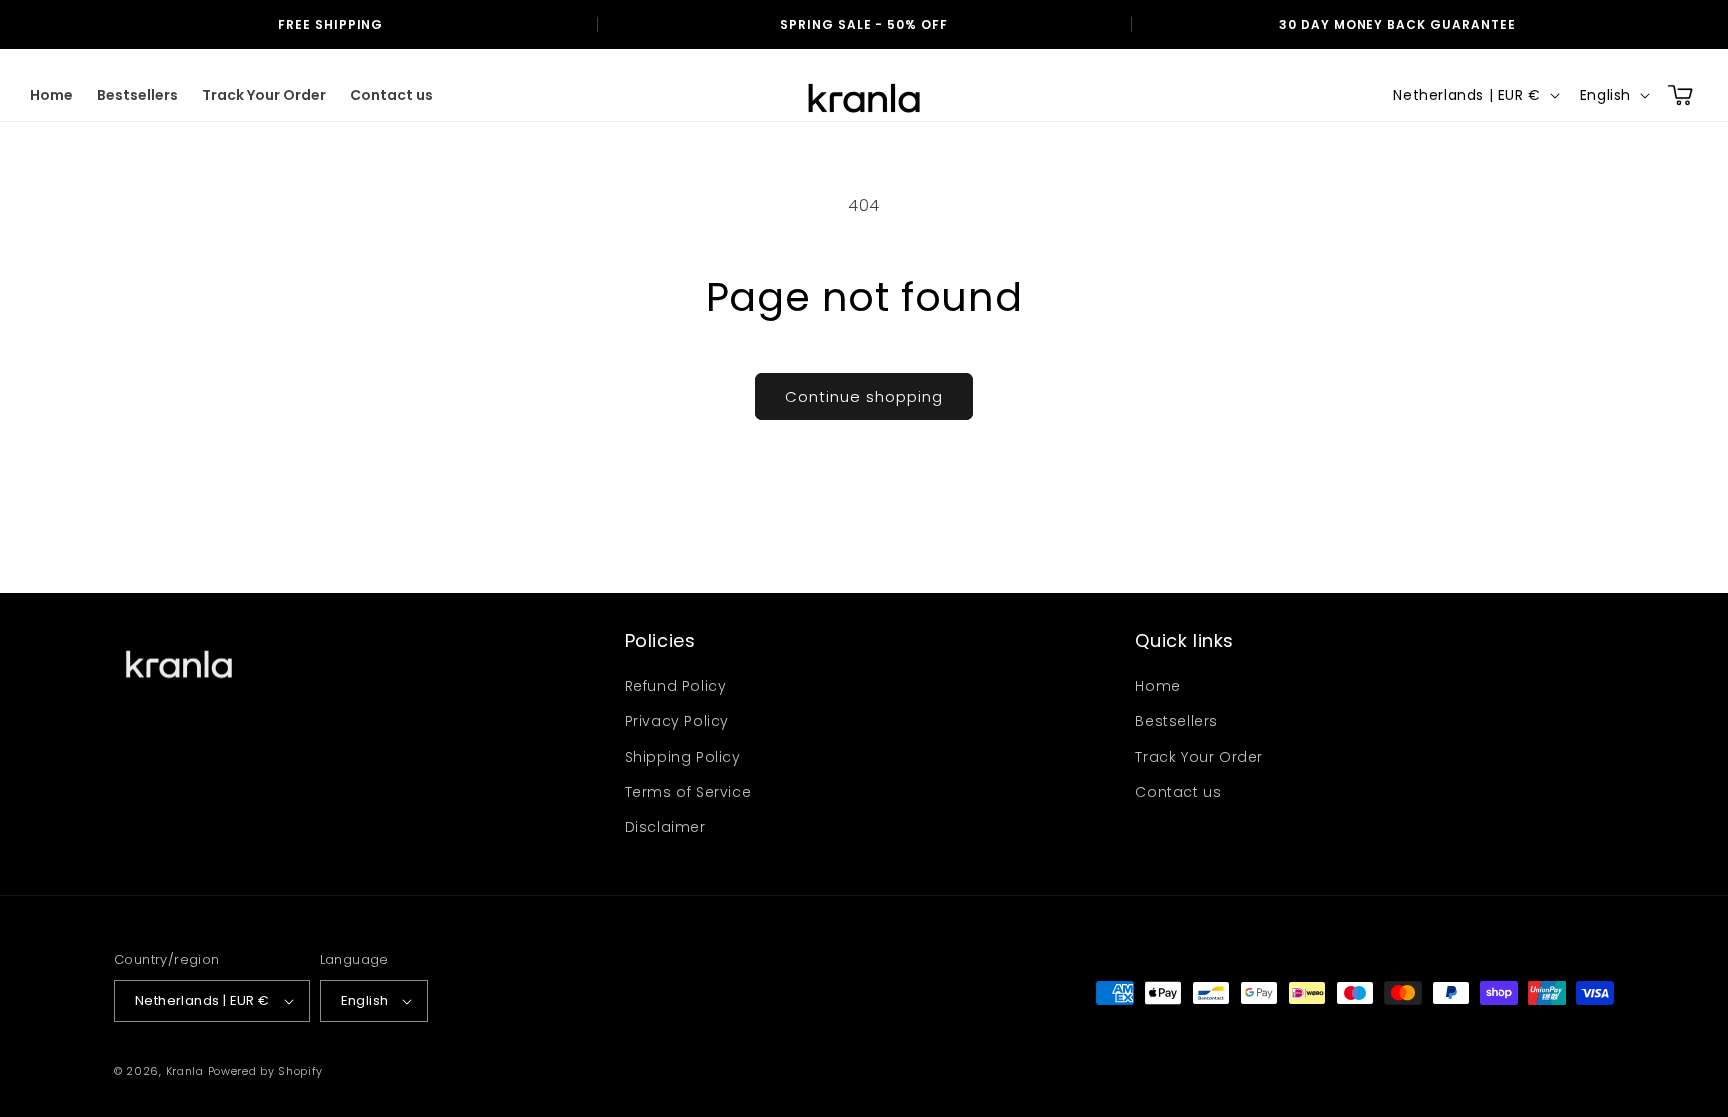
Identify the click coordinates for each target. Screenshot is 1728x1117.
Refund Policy (676, 686)
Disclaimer (665, 827)
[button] (1680, 95)
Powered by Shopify (266, 1071)
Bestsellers (1176, 721)
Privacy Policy (677, 721)
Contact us (1178, 792)
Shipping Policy (683, 757)
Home (1157, 686)
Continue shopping (864, 396)
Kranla (185, 1071)
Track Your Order (1199, 757)
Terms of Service (688, 792)
